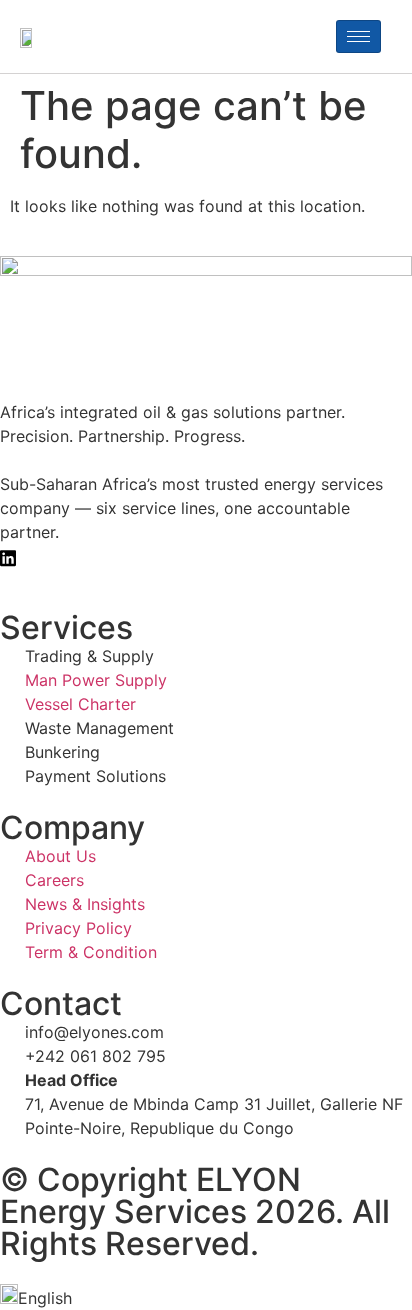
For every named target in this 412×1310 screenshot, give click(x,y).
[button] (206, 1297)
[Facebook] (206, 556)
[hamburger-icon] (358, 36)
